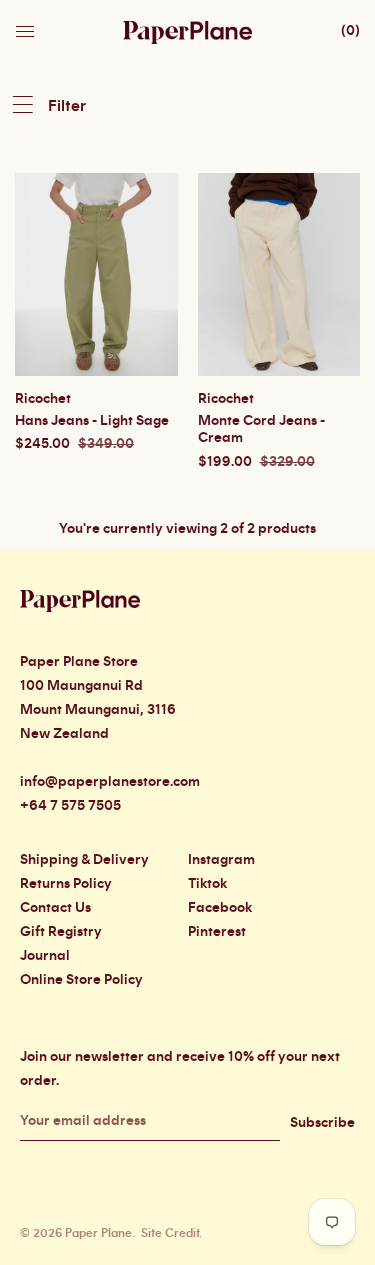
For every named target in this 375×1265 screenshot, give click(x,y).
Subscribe (322, 1123)
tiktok (207, 884)
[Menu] (27, 26)
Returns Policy (66, 884)
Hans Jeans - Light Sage (92, 421)
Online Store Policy (81, 980)
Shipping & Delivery (84, 860)
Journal (45, 956)
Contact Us (55, 908)
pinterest (217, 932)
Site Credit (170, 1233)
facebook (220, 908)
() (350, 31)
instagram (221, 860)
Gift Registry (61, 932)
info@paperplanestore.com (110, 782)
